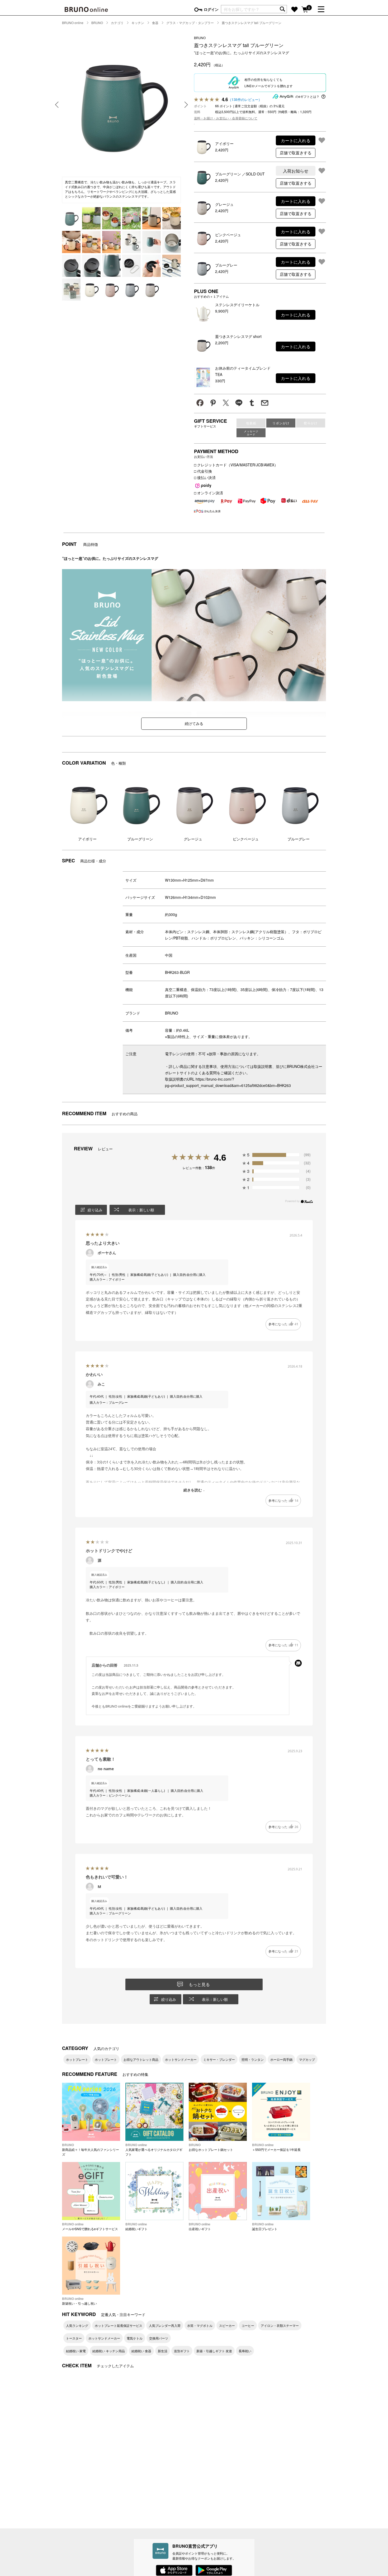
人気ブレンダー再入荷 (165, 2325)
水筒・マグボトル (200, 2325)
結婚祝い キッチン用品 (109, 2351)
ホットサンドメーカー (181, 2059)
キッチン (138, 23)
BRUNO (97, 23)
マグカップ (307, 2059)
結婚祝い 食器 (141, 2351)
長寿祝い (245, 2351)
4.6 (220, 1157)
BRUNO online (73, 23)
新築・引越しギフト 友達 (214, 2351)
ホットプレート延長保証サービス (119, 2325)
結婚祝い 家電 (76, 2351)
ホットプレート (77, 2059)
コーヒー (248, 2325)
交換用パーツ (159, 2338)
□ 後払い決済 (205, 477)
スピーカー (227, 2325)
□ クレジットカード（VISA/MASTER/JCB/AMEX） (236, 465)
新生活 (163, 2351)
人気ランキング (77, 2325)
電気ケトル (135, 2338)
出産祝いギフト (200, 2226)
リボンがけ (281, 423)
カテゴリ (117, 23)
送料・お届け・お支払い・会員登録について (226, 118)
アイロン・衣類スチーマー (280, 2325)
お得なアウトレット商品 (141, 2059)
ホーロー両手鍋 (281, 2059)
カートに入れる (296, 140)
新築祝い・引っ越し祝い (79, 2301)
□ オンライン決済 (209, 493)
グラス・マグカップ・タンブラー (190, 23)
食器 (155, 23)
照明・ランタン (253, 2059)
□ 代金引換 (203, 471)
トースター (74, 2338)
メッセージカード (251, 433)
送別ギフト (182, 2351)
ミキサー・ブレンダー (219, 2059)
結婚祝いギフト (136, 2226)
